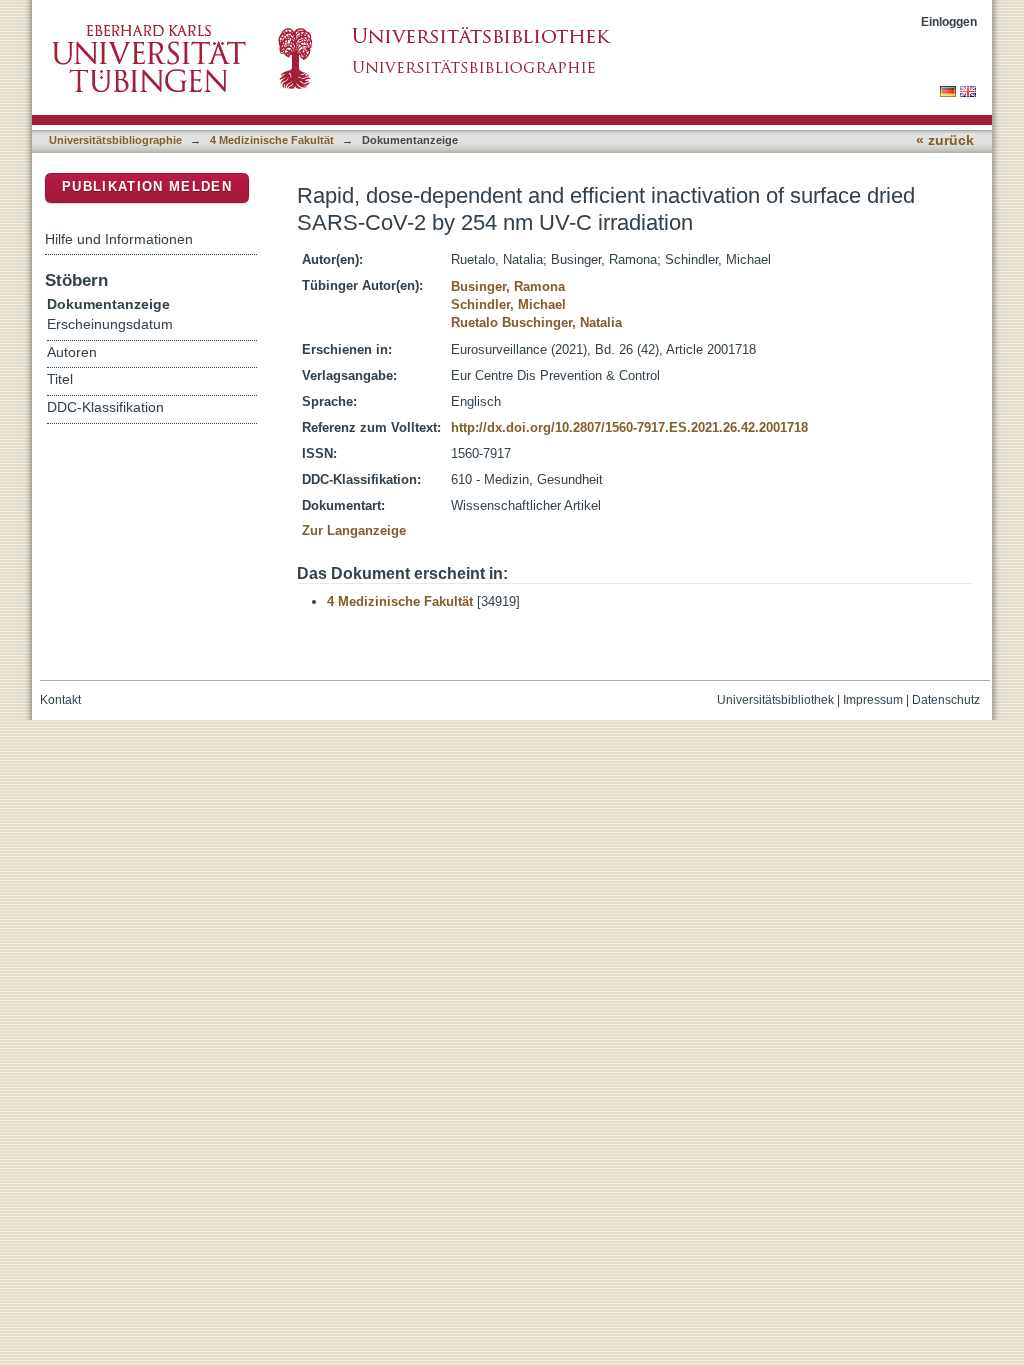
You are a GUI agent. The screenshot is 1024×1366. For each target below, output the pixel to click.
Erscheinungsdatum (110, 324)
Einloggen (949, 21)
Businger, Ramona (508, 286)
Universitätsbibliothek (775, 700)
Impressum (873, 700)
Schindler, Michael (508, 304)
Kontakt (60, 700)
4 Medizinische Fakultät (272, 140)
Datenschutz (946, 700)
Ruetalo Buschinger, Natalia (536, 322)
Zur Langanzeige (354, 530)
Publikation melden (147, 186)
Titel (60, 379)
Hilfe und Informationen (119, 239)
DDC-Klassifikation (105, 407)
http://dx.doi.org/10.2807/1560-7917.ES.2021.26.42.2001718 (629, 427)
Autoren (72, 352)
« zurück (945, 140)
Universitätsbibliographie (115, 140)
